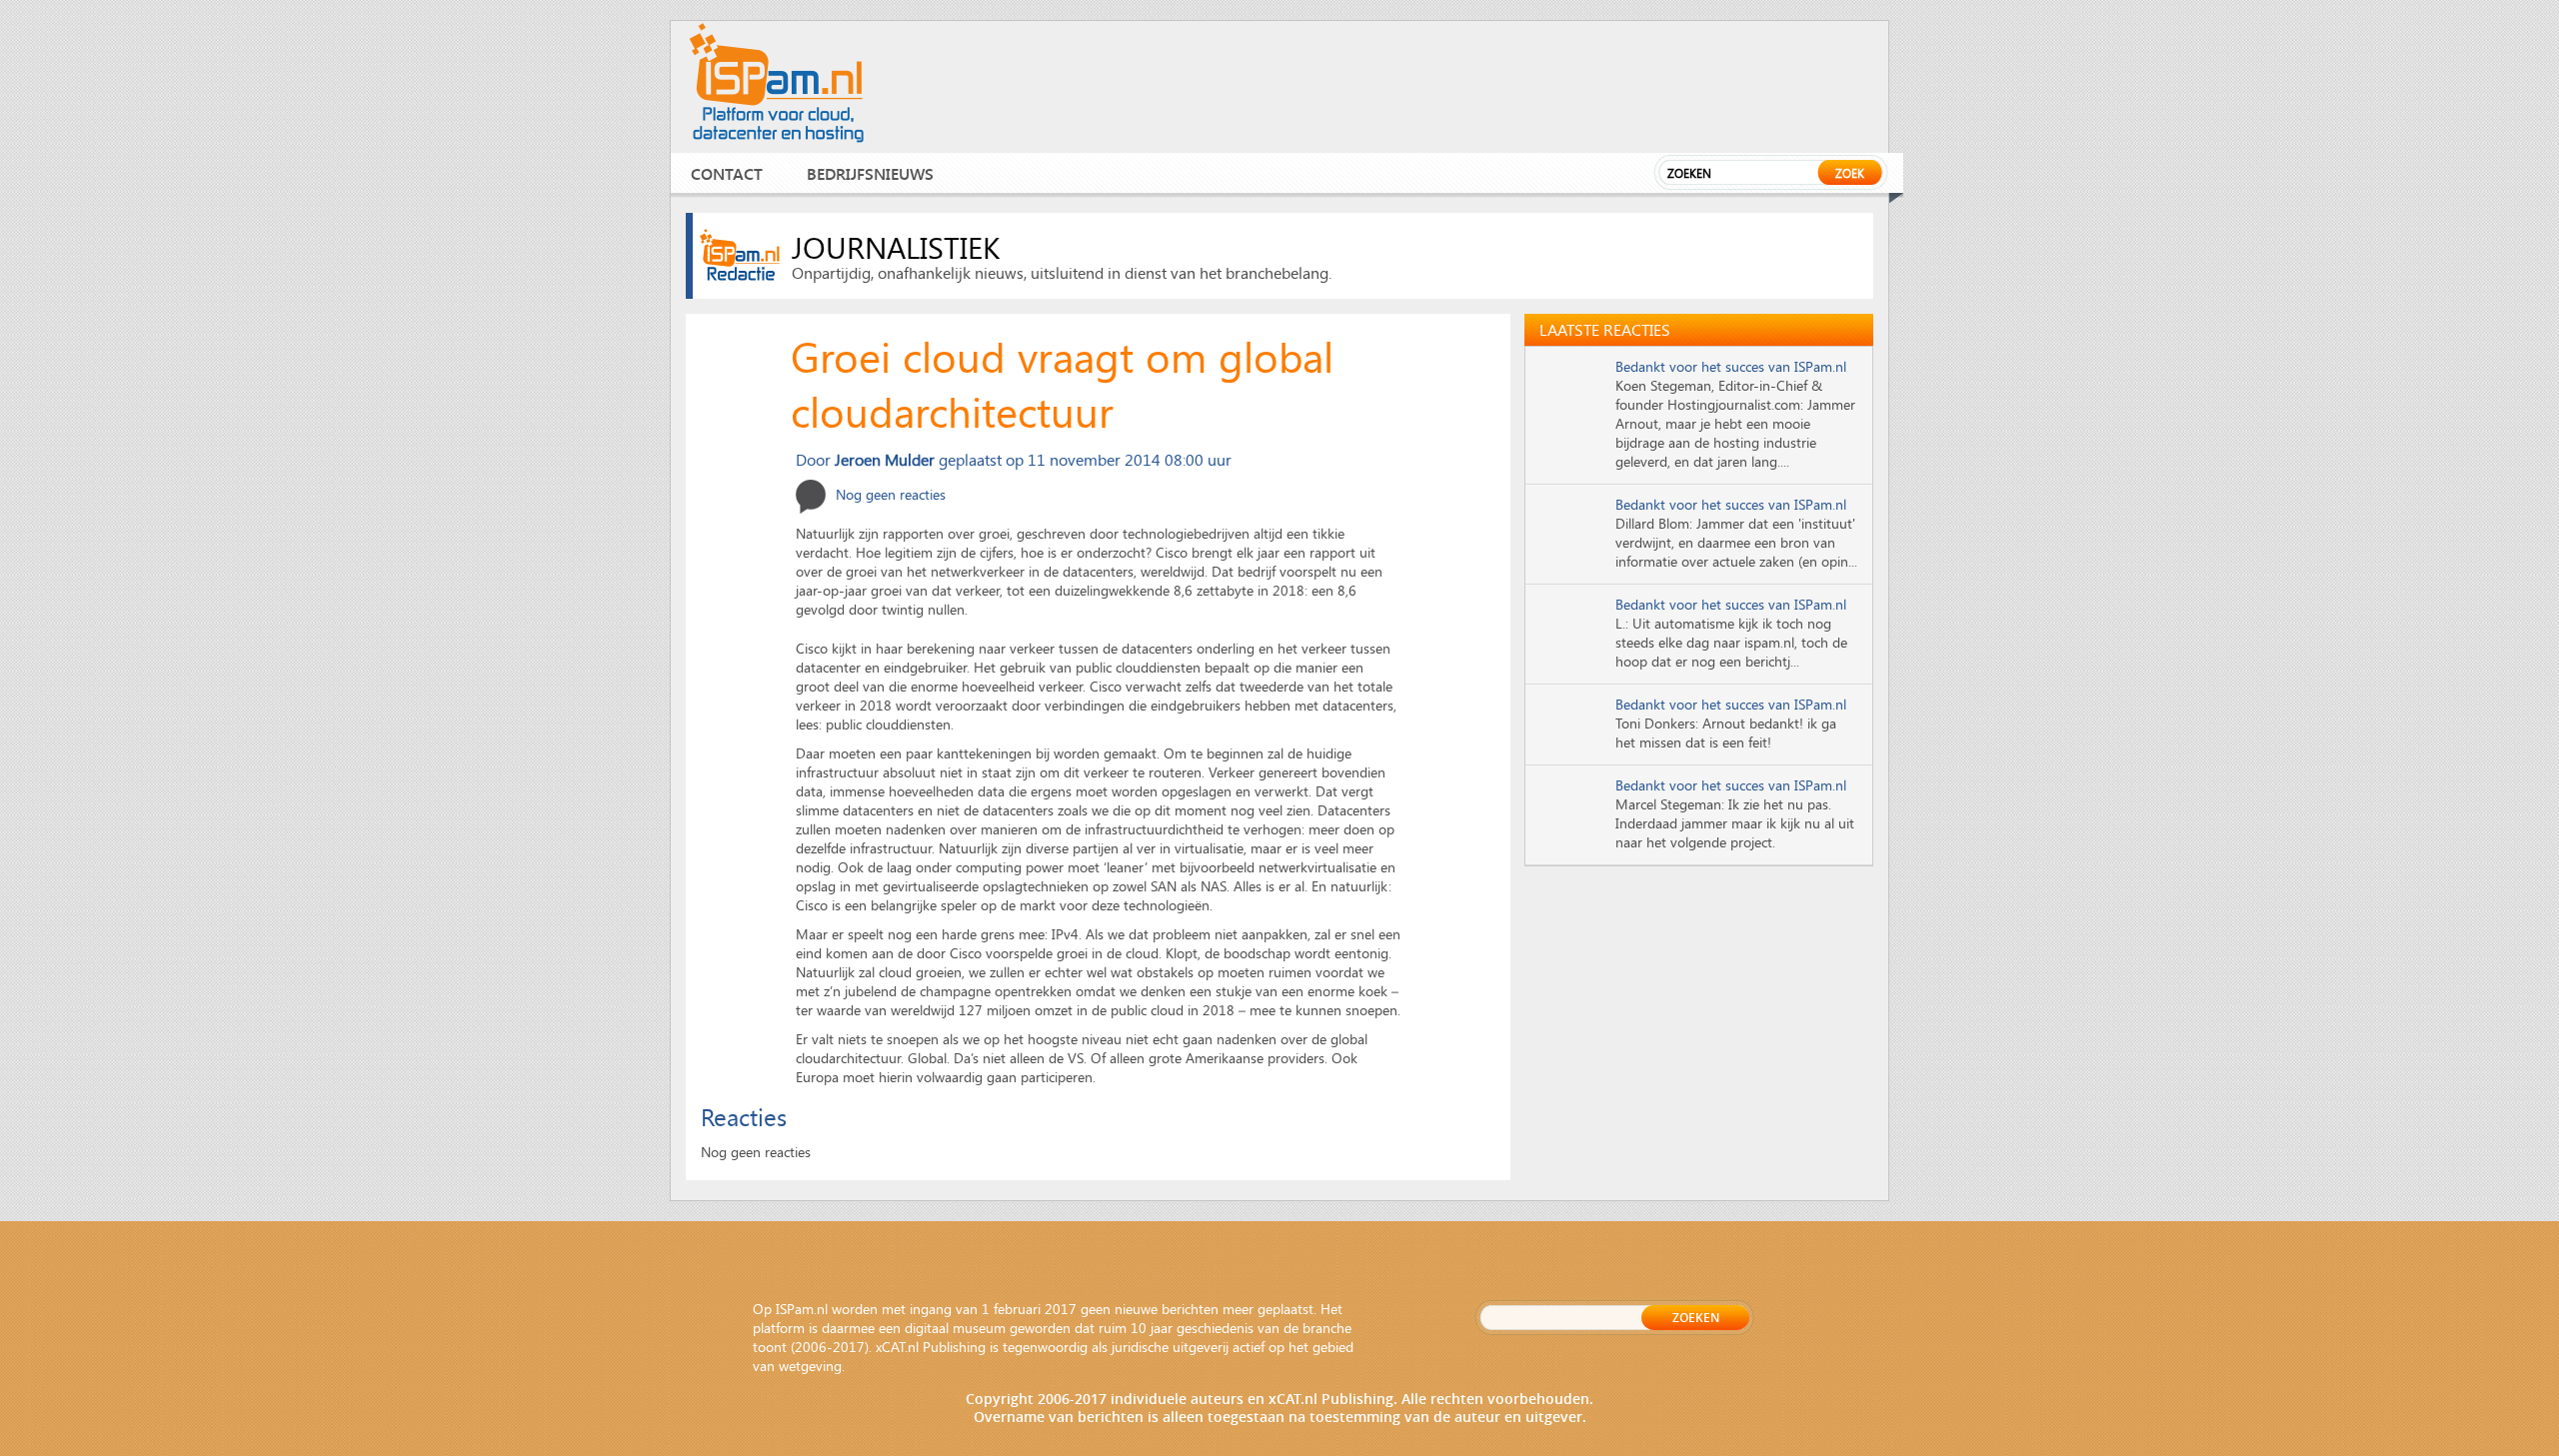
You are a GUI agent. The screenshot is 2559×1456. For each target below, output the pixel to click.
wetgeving (810, 1366)
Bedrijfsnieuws (870, 173)
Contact (727, 173)
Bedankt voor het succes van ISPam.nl (1731, 366)
